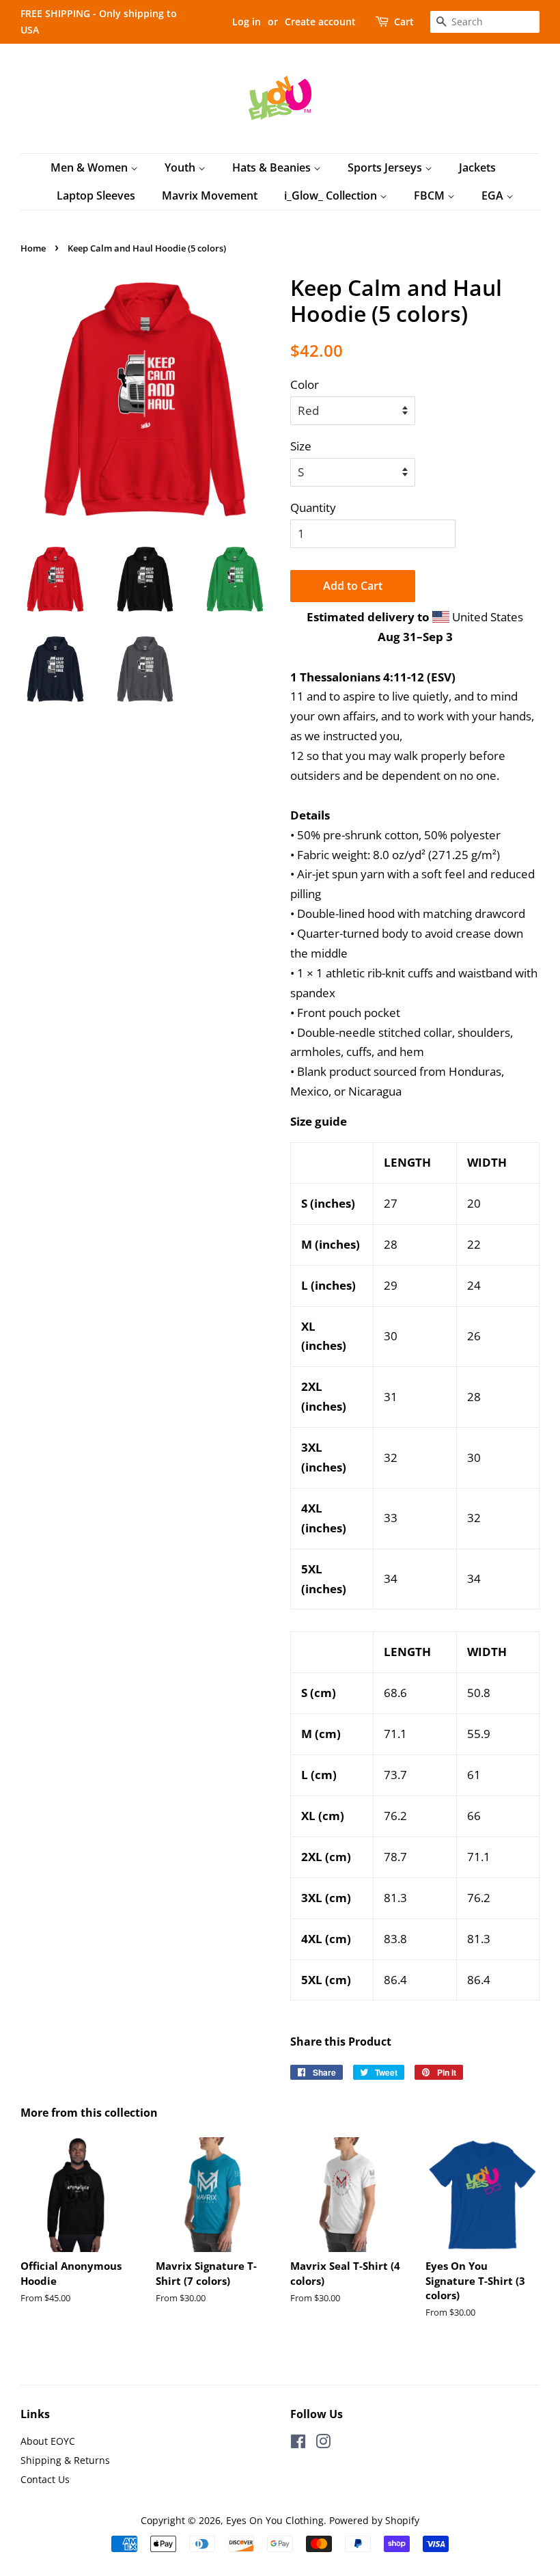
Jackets (477, 167)
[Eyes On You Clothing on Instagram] (323, 2444)
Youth (181, 167)
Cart (404, 22)
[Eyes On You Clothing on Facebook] (298, 2444)
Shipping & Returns (65, 2460)
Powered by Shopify (374, 2520)
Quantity (313, 507)
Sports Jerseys (386, 167)
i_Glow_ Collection (332, 195)
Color (305, 384)
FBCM (431, 195)
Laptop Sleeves (96, 195)
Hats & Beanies (273, 167)
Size (301, 446)
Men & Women (90, 167)
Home (33, 248)
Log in (247, 22)
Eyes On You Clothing (275, 2520)
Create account (320, 22)
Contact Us (45, 2479)
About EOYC (48, 2441)
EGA (494, 195)
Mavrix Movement (210, 195)
